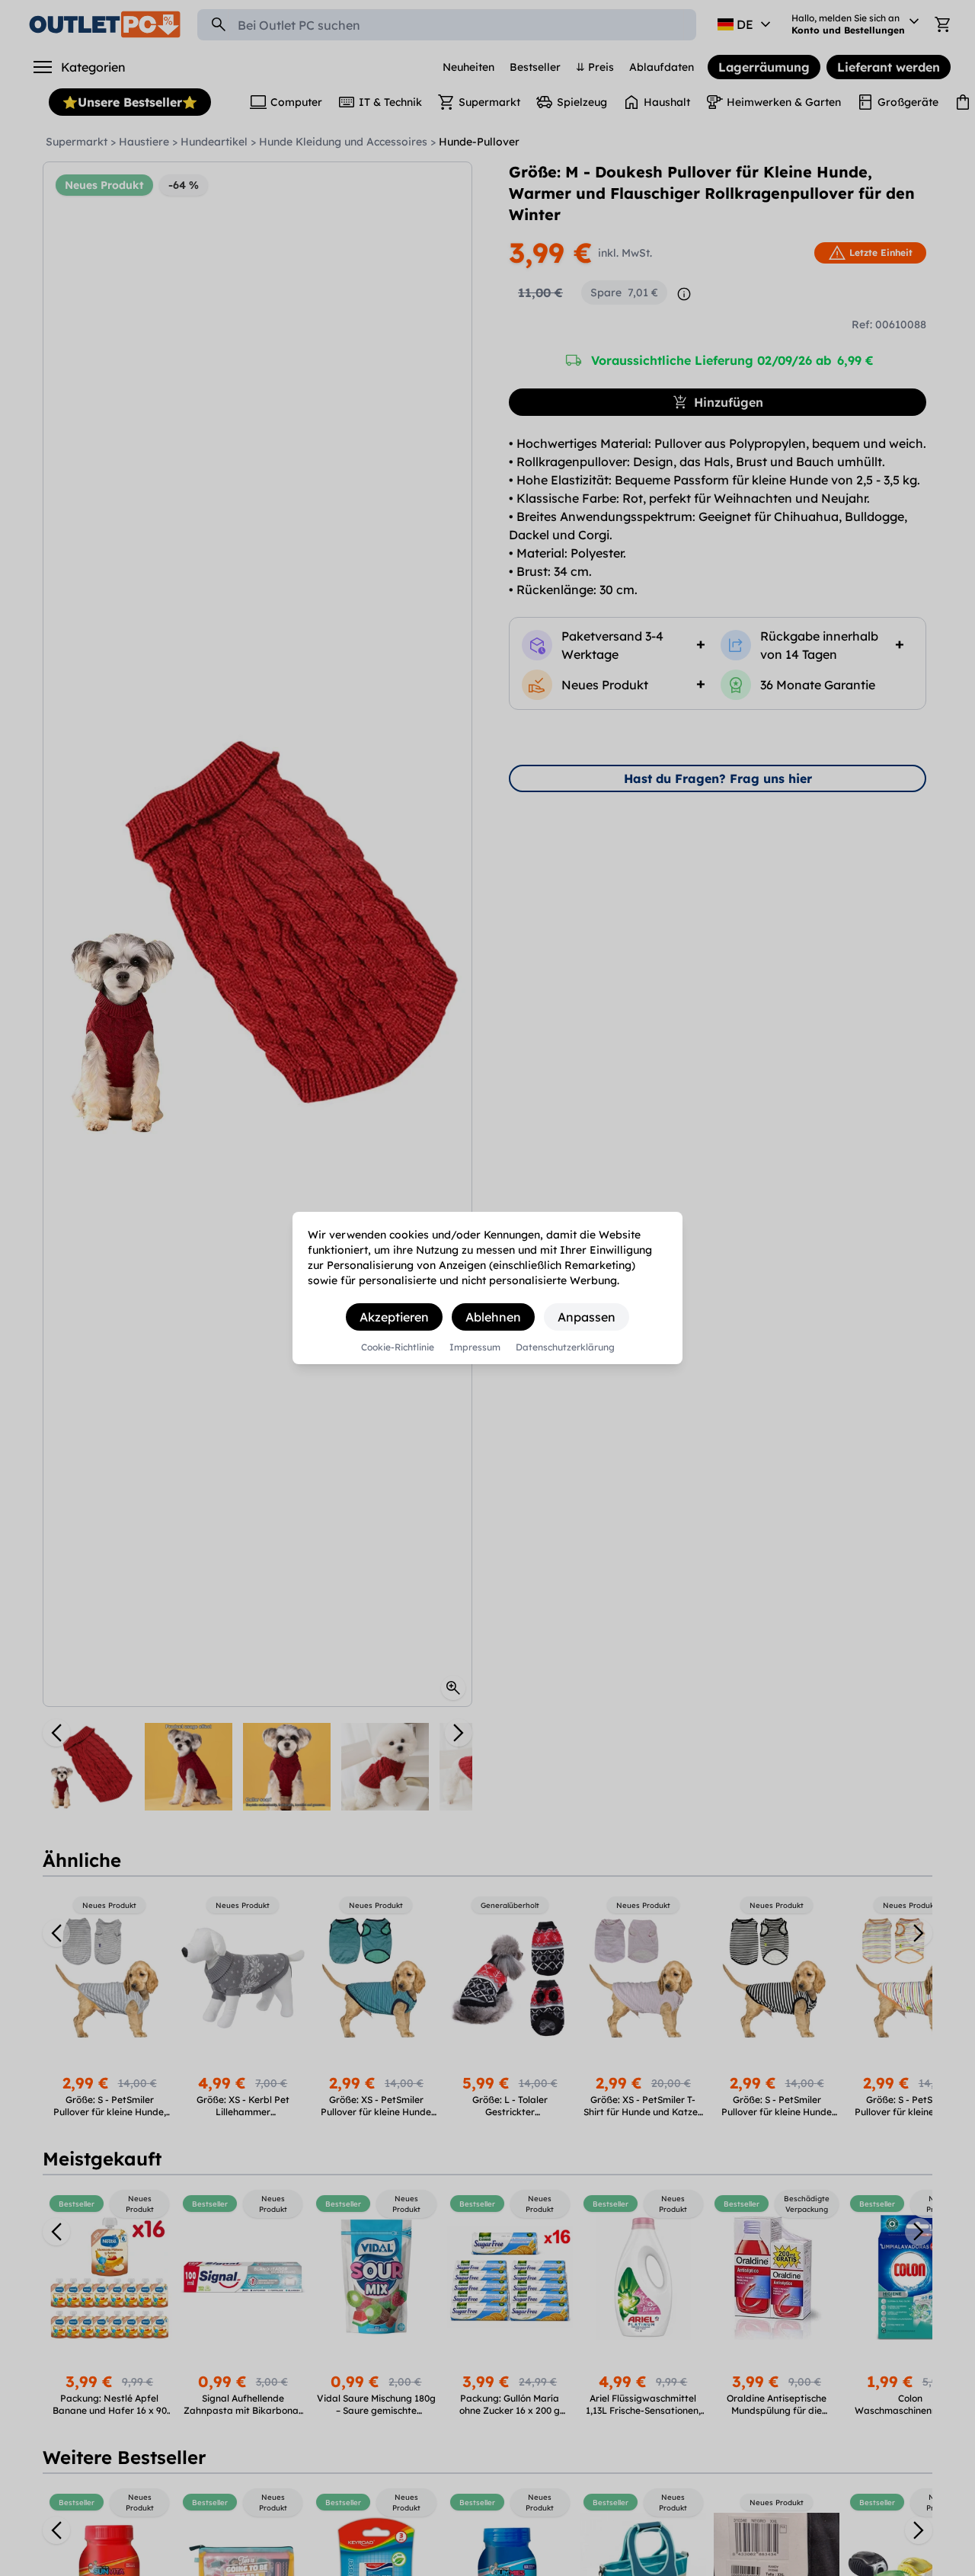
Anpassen (587, 1317)
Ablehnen (493, 1317)
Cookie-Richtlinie (398, 1347)
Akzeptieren (394, 1317)
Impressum (475, 1347)
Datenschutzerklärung (565, 1347)
